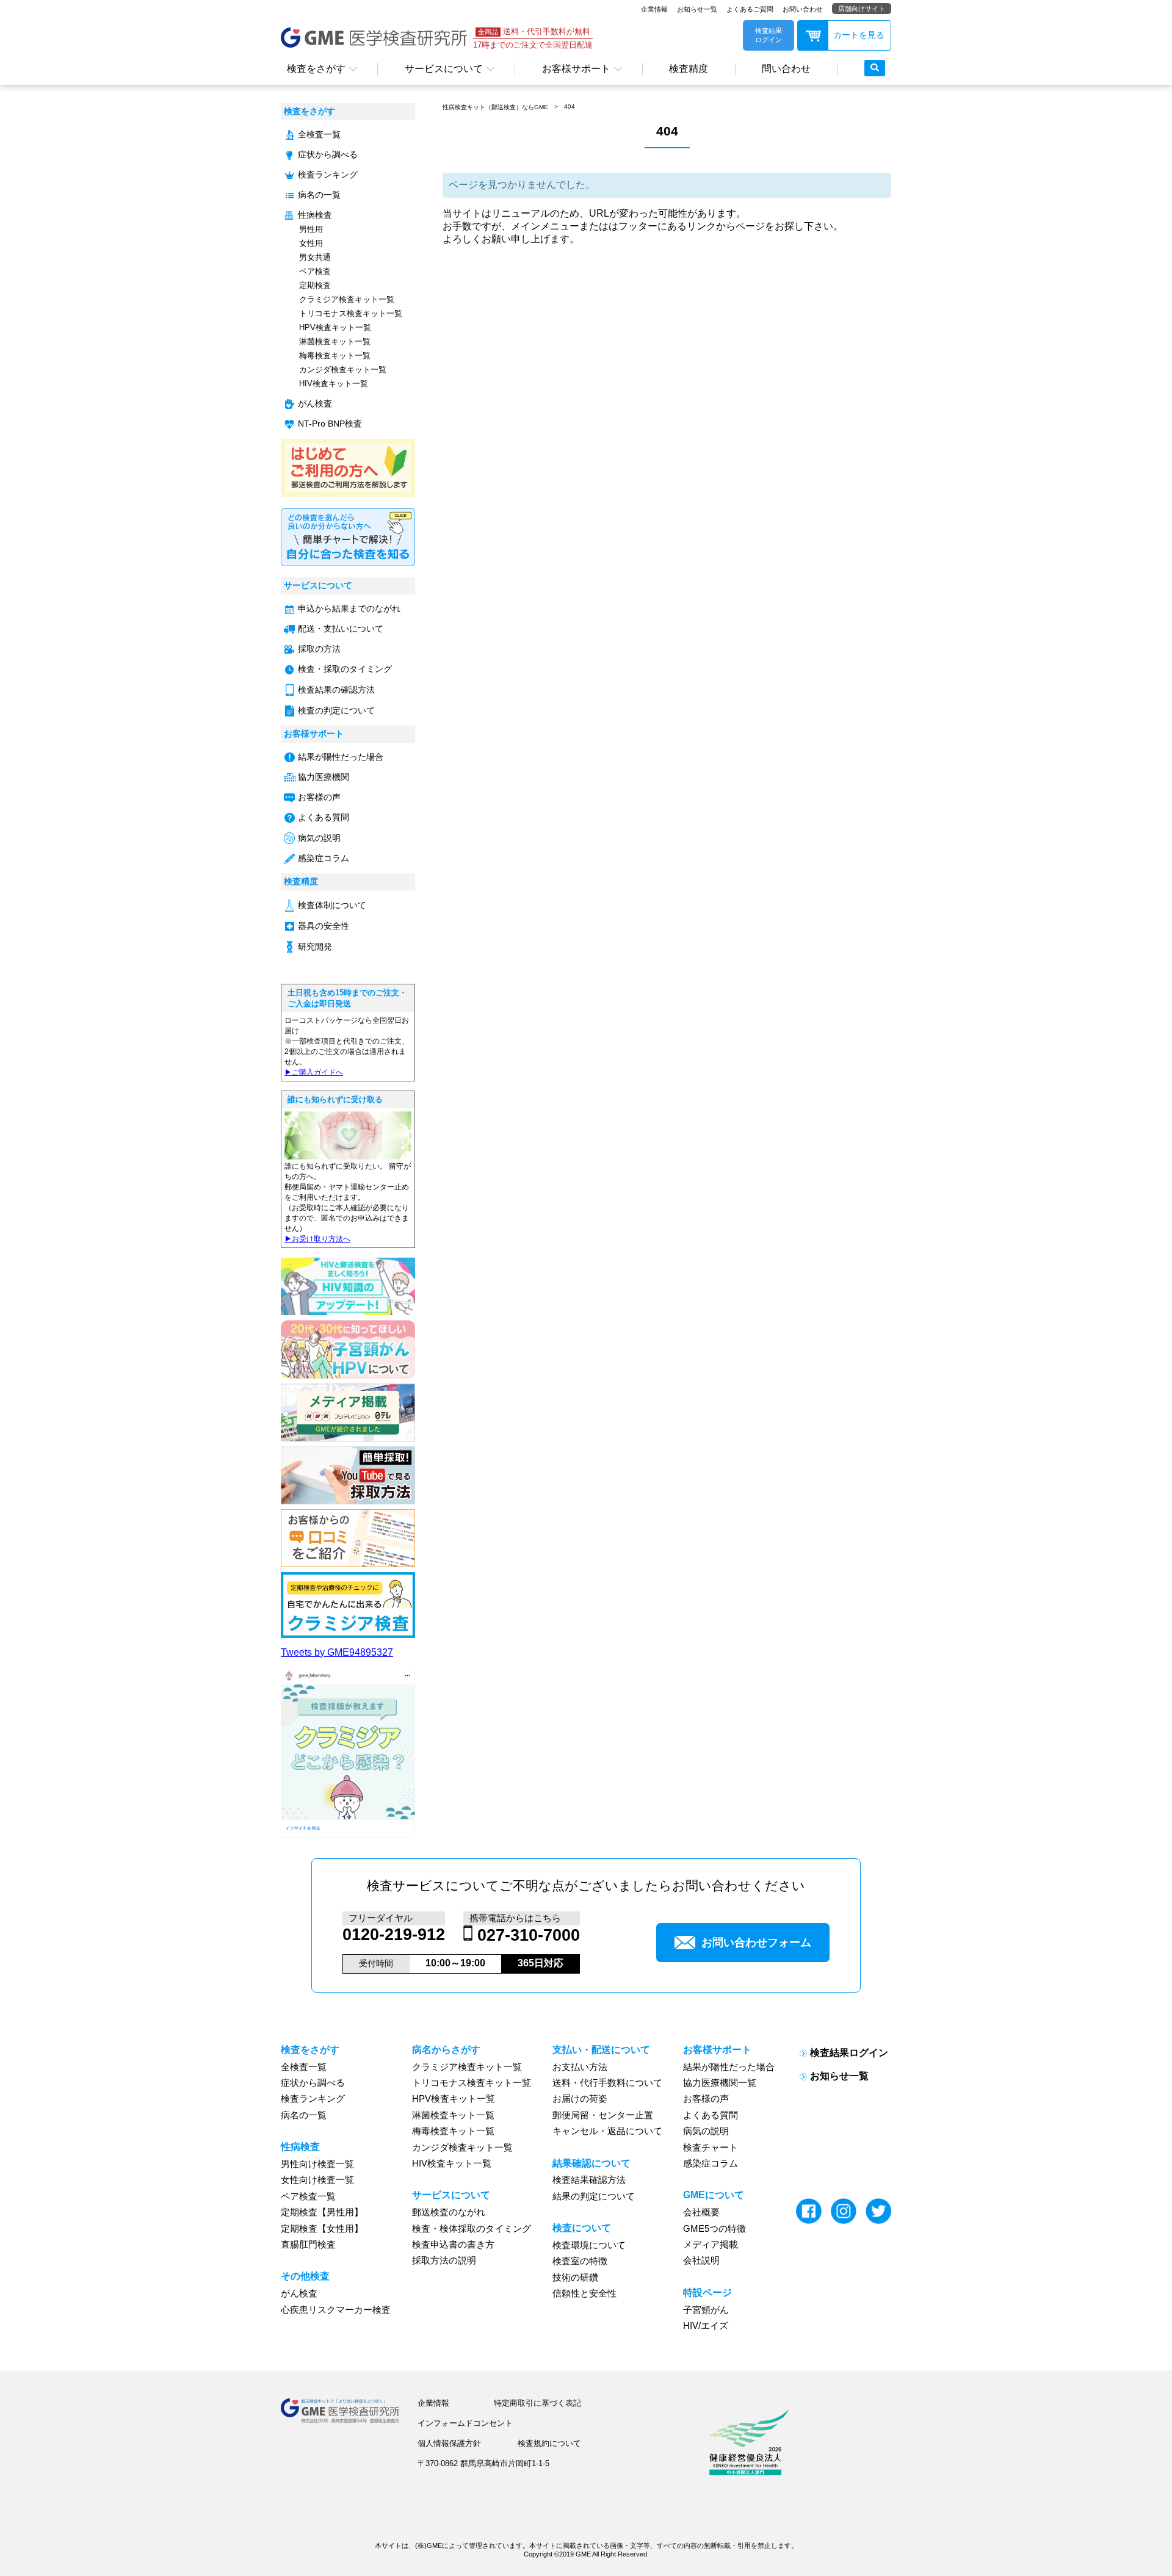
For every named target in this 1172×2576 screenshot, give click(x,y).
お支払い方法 (580, 2067)
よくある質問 (324, 817)
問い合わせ (786, 69)
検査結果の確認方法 (336, 690)
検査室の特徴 (580, 2261)
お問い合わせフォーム (756, 1943)
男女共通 (315, 257)
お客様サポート (576, 69)
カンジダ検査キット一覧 (343, 370)
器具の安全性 (324, 926)
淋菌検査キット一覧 (335, 341)
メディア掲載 (711, 2245)
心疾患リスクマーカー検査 (336, 2310)
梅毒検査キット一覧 (335, 355)
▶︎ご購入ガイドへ (314, 1072)
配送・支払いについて (341, 629)
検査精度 (689, 69)
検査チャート (711, 2148)
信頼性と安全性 (584, 2293)
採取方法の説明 (444, 2260)
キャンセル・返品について (607, 2131)
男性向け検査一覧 (317, 2164)
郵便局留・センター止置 (603, 2115)
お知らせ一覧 (697, 9)
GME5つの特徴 (714, 2229)
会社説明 (701, 2260)
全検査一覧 (319, 135)
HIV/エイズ (706, 2326)
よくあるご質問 (750, 9)
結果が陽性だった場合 (341, 757)
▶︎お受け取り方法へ (317, 1239)
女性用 (311, 243)
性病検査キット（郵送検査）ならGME (495, 107)
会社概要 (701, 2212)
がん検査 (315, 404)
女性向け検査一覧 (317, 2180)
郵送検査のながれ (449, 2212)
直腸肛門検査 (308, 2245)
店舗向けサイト (862, 9)
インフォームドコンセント (465, 2423)
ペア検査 (315, 271)
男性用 (311, 229)
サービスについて (444, 69)
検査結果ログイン (849, 2053)
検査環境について (589, 2245)
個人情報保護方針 (449, 2443)
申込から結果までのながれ (349, 609)
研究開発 (315, 947)
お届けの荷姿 (580, 2099)
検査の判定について (336, 711)
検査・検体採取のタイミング (472, 2229)
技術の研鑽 (575, 2278)
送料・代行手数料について (607, 2083)
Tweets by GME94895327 (337, 1652)
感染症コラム (324, 858)
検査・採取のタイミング (345, 669)
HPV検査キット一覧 (335, 327)
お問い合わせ (803, 9)
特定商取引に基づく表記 (537, 2403)
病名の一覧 (319, 195)
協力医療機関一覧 (720, 2083)
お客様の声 (319, 797)
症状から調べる (328, 155)
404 (570, 106)
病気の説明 (319, 838)
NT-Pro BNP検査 (330, 424)
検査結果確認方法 (589, 2180)
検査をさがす (316, 69)
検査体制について (332, 905)
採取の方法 (319, 649)
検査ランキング (328, 175)
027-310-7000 (529, 1935)
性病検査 (315, 215)
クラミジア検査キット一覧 (347, 299)
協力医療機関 (324, 777)
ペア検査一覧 (308, 2196)
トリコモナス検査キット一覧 (351, 313)
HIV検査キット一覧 (334, 384)
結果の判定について (594, 2196)
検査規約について (549, 2443)
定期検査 (315, 285)
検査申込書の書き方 (453, 2245)
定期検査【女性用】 (322, 2229)
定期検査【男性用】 (322, 2212)
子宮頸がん (706, 2310)
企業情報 (654, 9)
